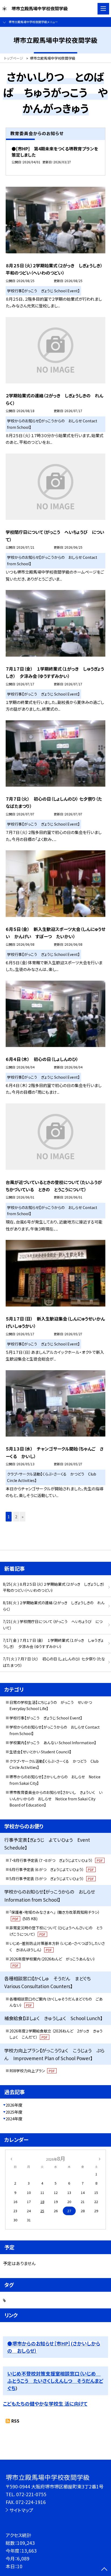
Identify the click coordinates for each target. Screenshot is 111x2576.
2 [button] (16, 1517)
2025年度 (14, 2112)
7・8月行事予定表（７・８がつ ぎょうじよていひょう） (56, 1860)
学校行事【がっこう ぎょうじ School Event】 (46, 1718)
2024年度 (14, 2119)
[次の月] (100, 2158)
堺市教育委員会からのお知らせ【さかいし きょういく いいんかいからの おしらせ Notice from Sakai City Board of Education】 (56, 1799)
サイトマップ (21, 2510)
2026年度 (14, 2105)
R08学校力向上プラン (32, 2071)
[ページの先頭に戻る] (104, 2570)
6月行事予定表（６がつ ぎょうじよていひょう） (52, 1869)
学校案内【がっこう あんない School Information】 (53, 1743)
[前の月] (11, 2158)
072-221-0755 (31, 2494)
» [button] (22, 1517)
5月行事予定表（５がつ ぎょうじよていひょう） (52, 1879)
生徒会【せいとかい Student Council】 (40, 1752)
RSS (15, 2421)
